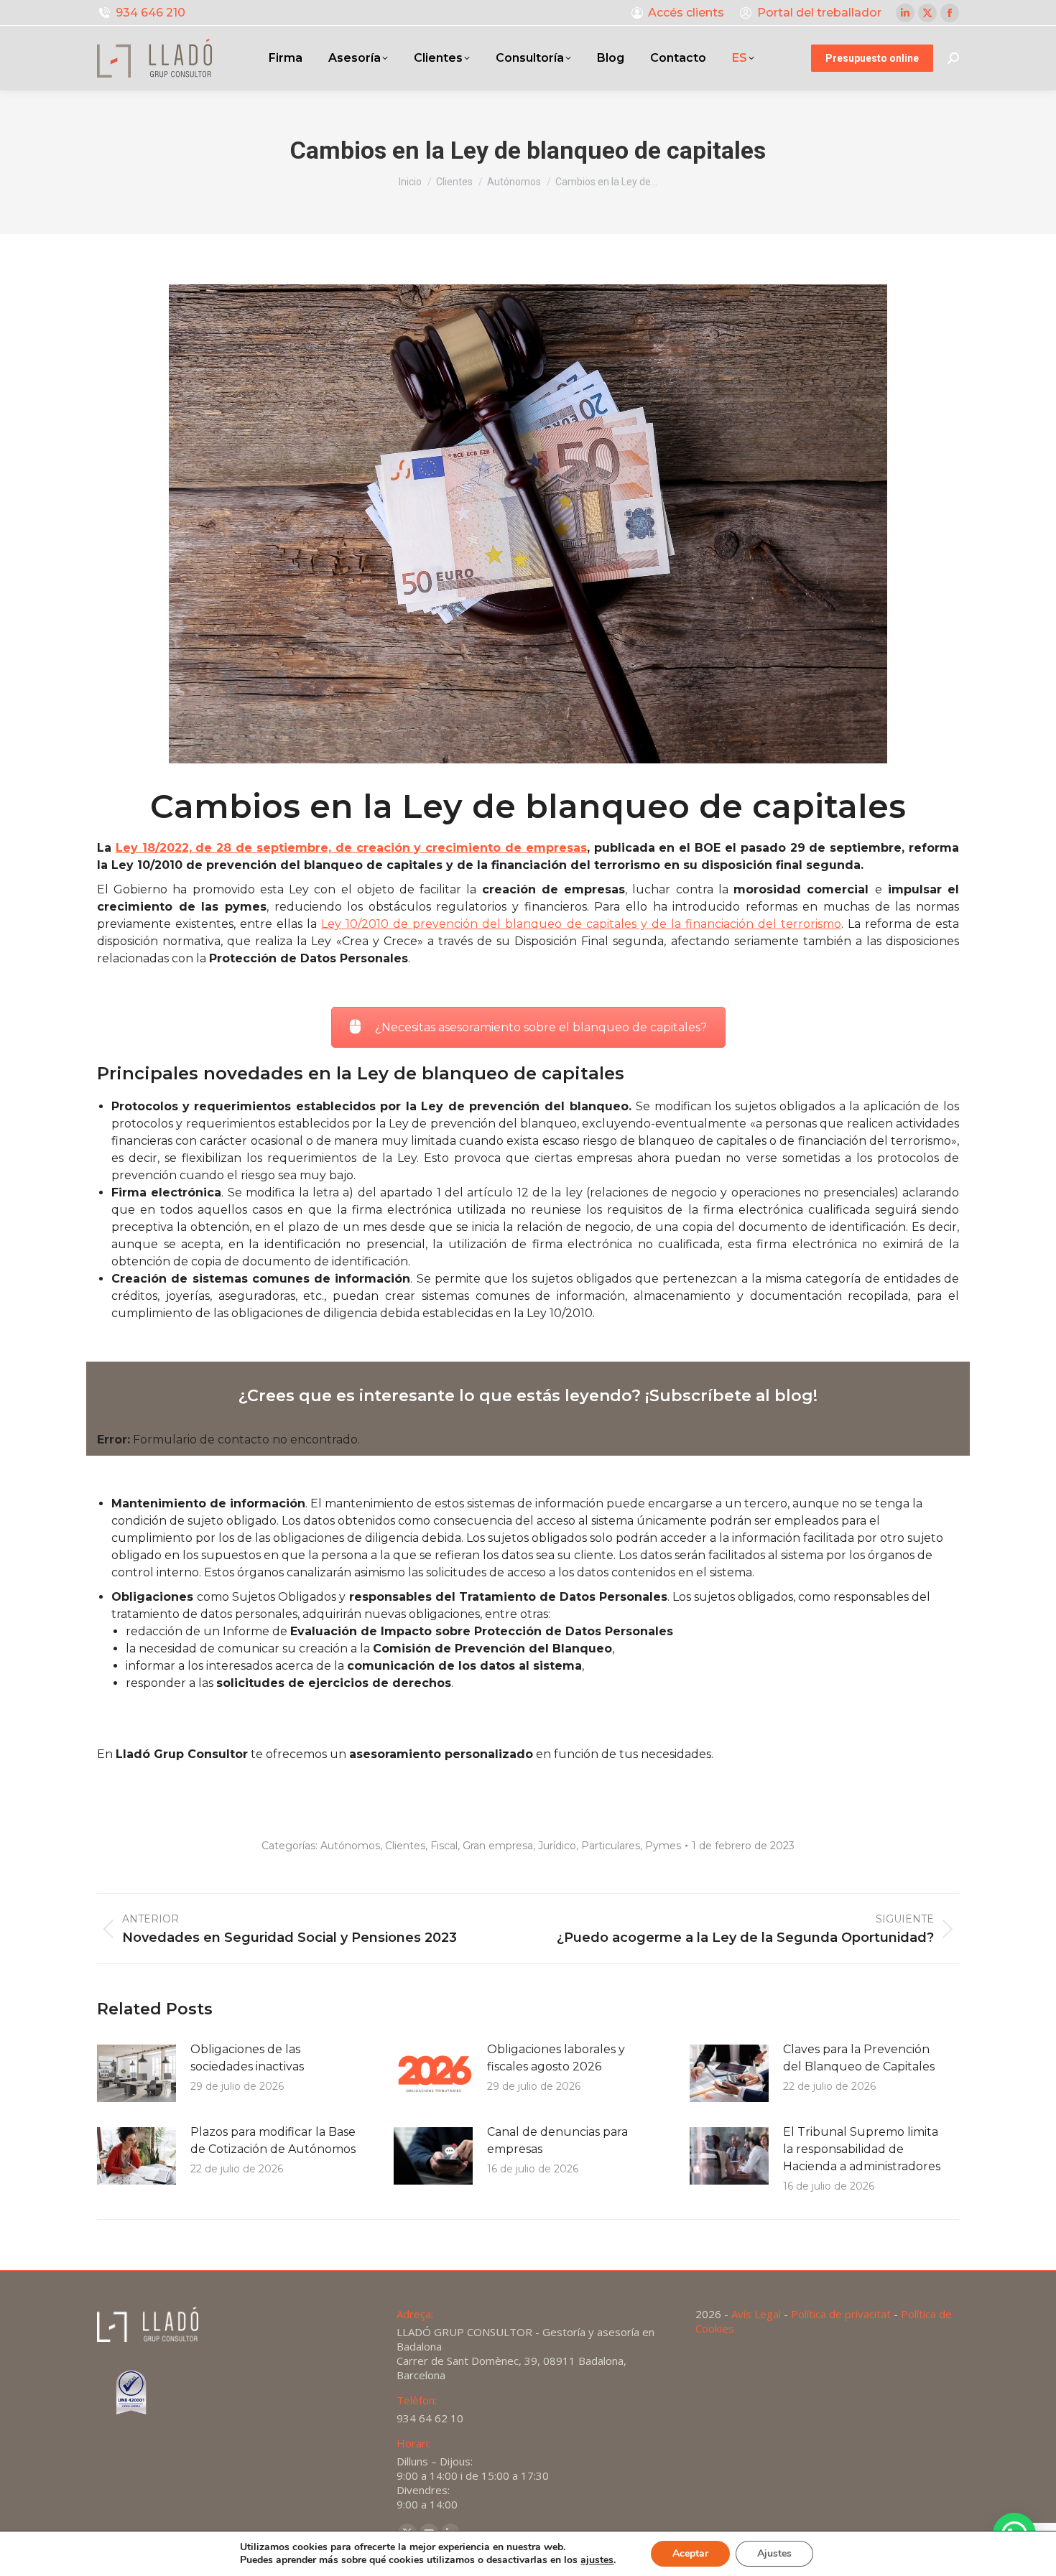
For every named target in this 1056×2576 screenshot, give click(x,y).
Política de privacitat (841, 2314)
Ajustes (774, 2553)
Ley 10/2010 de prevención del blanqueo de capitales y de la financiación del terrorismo (581, 924)
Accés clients (686, 13)
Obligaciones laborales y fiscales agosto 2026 (556, 2058)
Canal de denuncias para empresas (557, 2140)
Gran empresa (498, 1846)
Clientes (405, 1846)
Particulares (611, 1846)
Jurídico (557, 1846)
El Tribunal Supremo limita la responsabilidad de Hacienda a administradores (862, 2149)
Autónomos (350, 1846)
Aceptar (690, 2553)
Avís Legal (756, 2314)
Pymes (663, 1846)
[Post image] (136, 2073)
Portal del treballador (819, 13)
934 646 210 (150, 13)
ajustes (597, 2560)
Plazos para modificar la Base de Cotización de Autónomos (273, 2140)
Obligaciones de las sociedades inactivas (247, 2058)
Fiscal (444, 1846)
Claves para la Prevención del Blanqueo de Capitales (859, 2058)
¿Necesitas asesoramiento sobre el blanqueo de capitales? (541, 1027)
